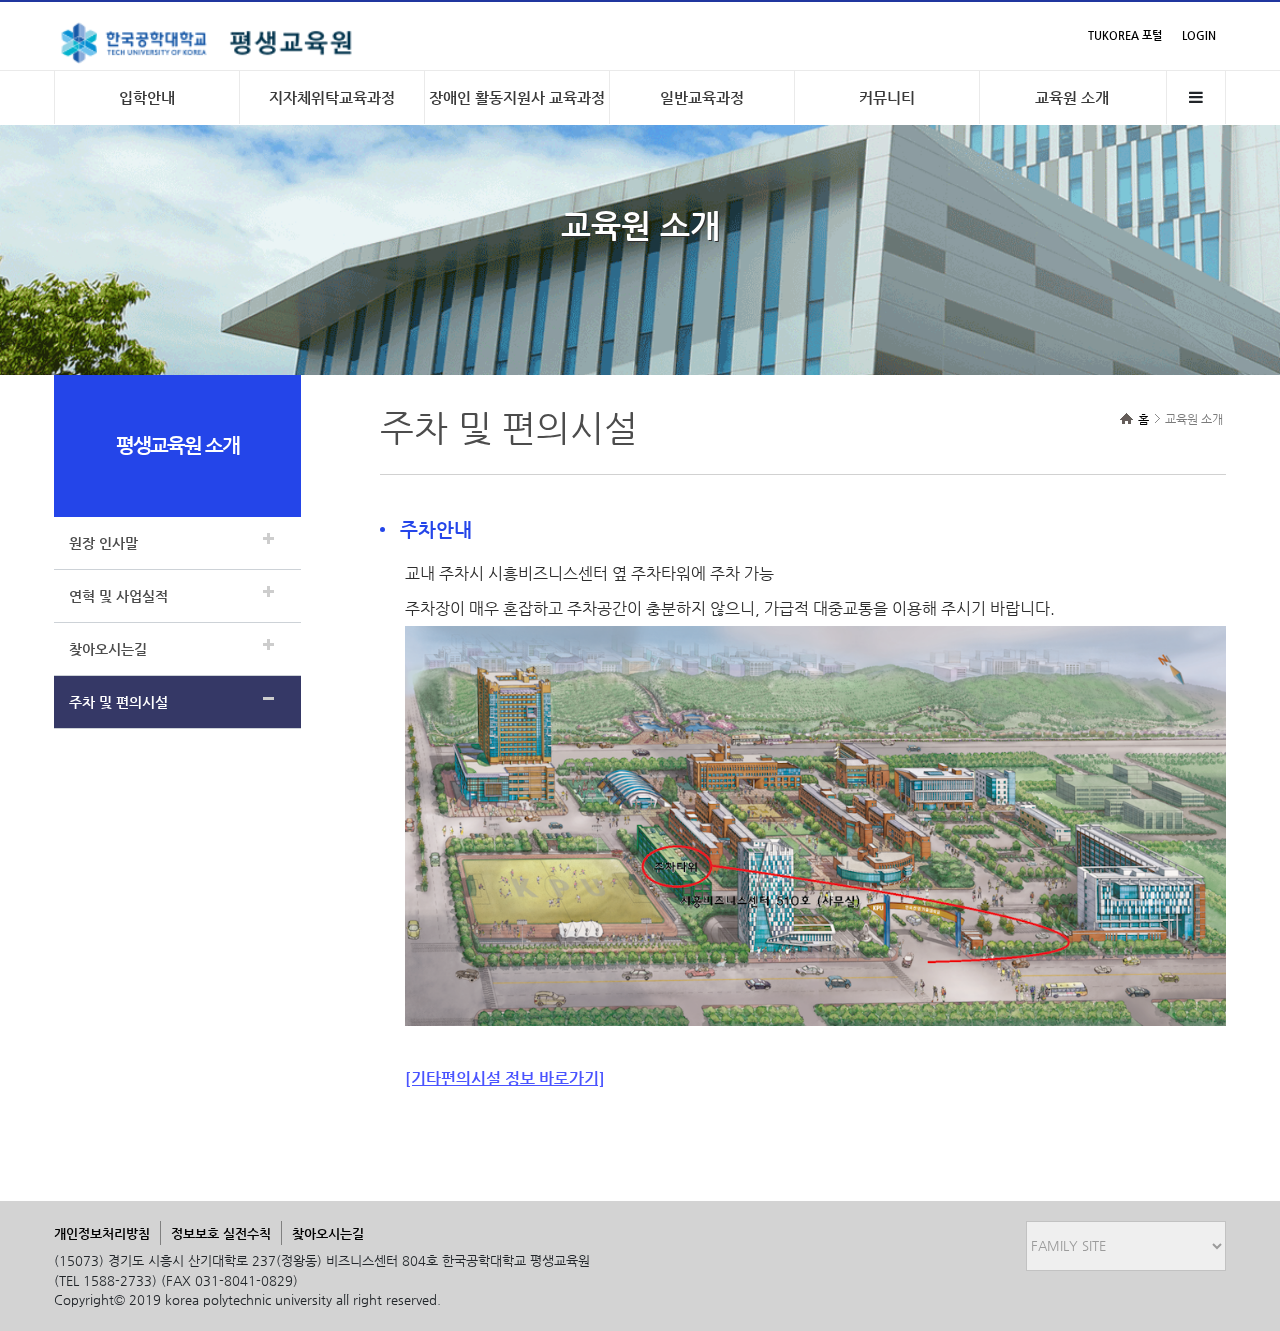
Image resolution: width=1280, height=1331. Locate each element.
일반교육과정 (702, 97)
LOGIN (1199, 35)
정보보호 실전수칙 (221, 1233)
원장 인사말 (103, 543)
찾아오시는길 (108, 649)
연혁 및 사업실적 (118, 596)
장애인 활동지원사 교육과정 (517, 97)
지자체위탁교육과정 (332, 97)
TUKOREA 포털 (1125, 35)
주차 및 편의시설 (118, 702)
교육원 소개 (1072, 97)
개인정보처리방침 (102, 1233)
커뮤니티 (887, 97)
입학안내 (147, 97)
